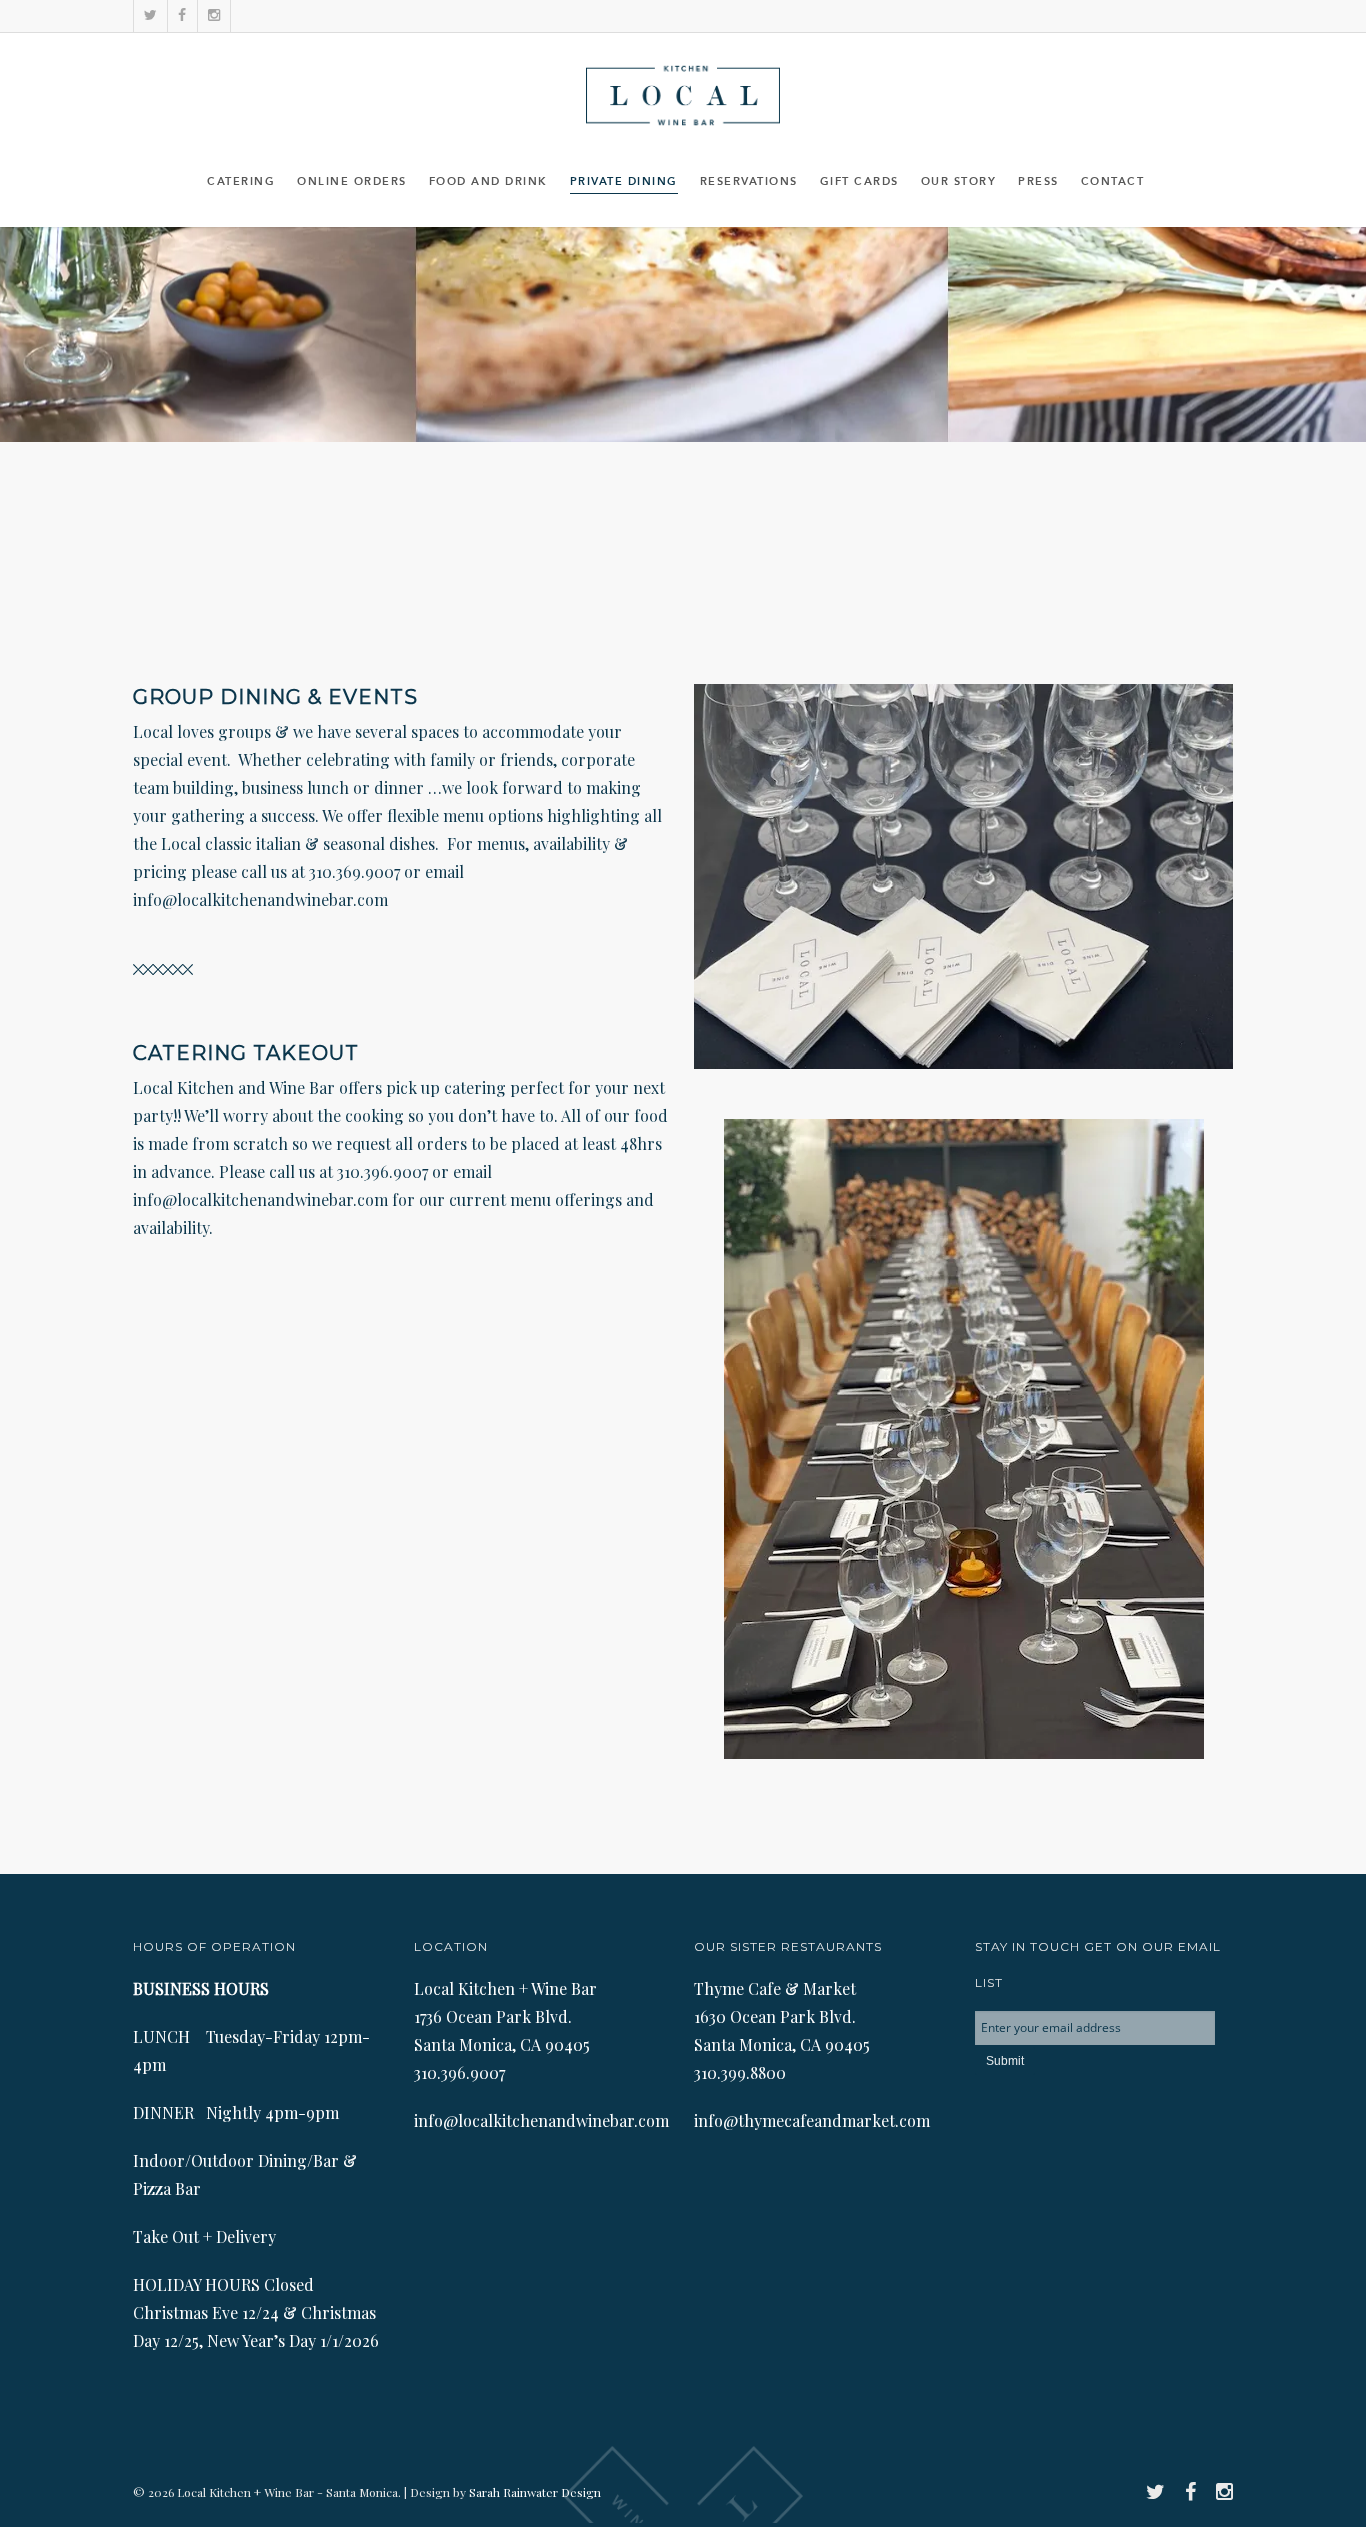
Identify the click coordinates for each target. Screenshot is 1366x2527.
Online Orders (352, 182)
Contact (1113, 182)
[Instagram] (213, 16)
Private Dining (624, 182)
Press (1038, 182)
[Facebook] (181, 16)
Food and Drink (488, 182)
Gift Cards (859, 182)
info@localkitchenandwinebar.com (260, 899)
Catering (241, 182)
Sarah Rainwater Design (535, 2492)
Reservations (749, 182)
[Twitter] (150, 16)
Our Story (959, 182)
